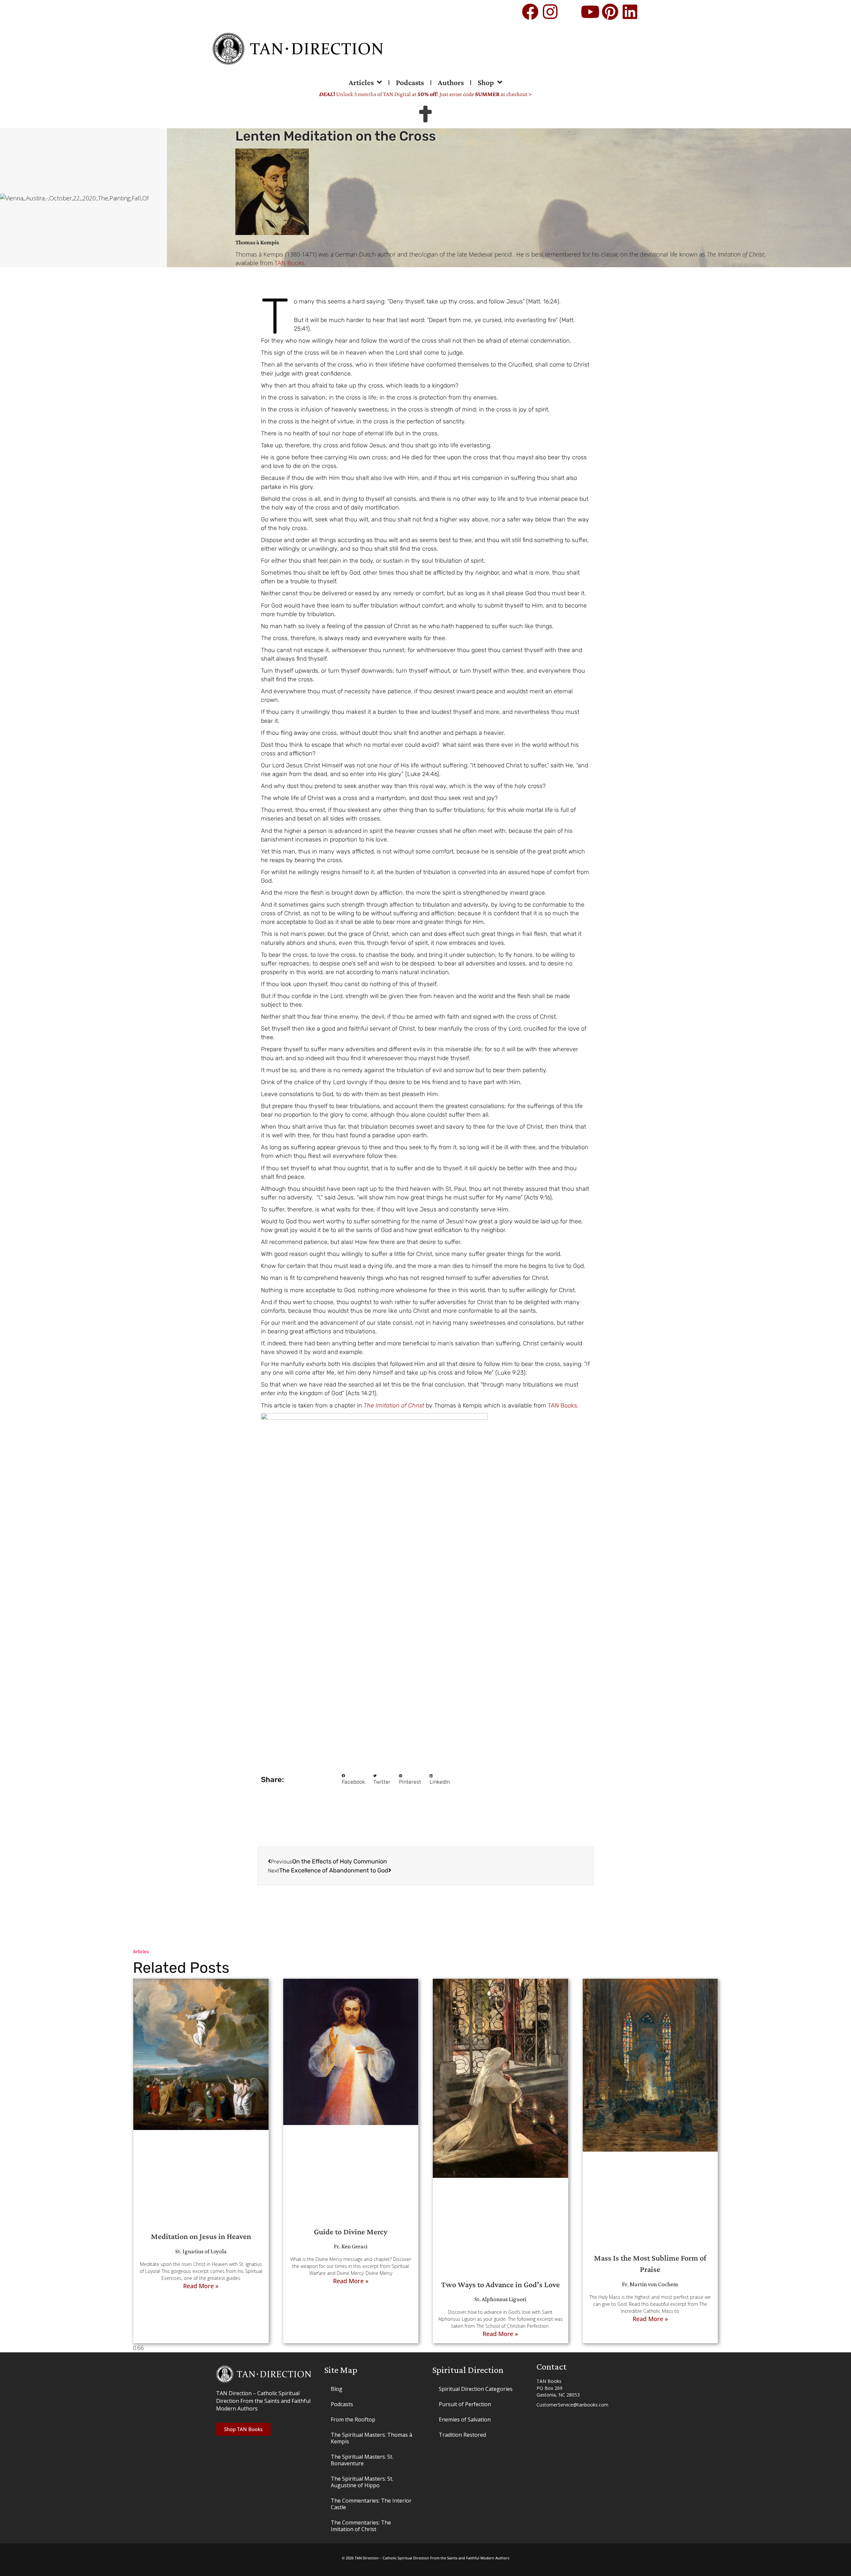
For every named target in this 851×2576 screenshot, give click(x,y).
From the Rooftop (353, 2419)
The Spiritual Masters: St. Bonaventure (362, 2460)
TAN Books (562, 1405)
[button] (353, 1780)
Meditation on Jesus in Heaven (201, 2236)
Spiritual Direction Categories (476, 2389)
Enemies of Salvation (465, 2419)
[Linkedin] (630, 12)
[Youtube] (590, 12)
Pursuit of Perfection (465, 2404)
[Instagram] (550, 12)
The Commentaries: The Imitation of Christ (361, 2526)
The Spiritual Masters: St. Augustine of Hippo (362, 2482)
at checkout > (503, 94)
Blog (337, 2389)
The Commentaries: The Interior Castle (371, 2504)
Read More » (201, 2286)
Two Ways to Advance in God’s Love (500, 2284)
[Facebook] (530, 12)
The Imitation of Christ (394, 1405)
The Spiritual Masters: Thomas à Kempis (371, 2438)
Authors (451, 82)
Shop (486, 82)
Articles (361, 82)
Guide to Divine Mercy (351, 2232)
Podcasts (410, 82)
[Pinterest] (610, 12)
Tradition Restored (462, 2435)
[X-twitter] (570, 12)
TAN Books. (290, 263)
